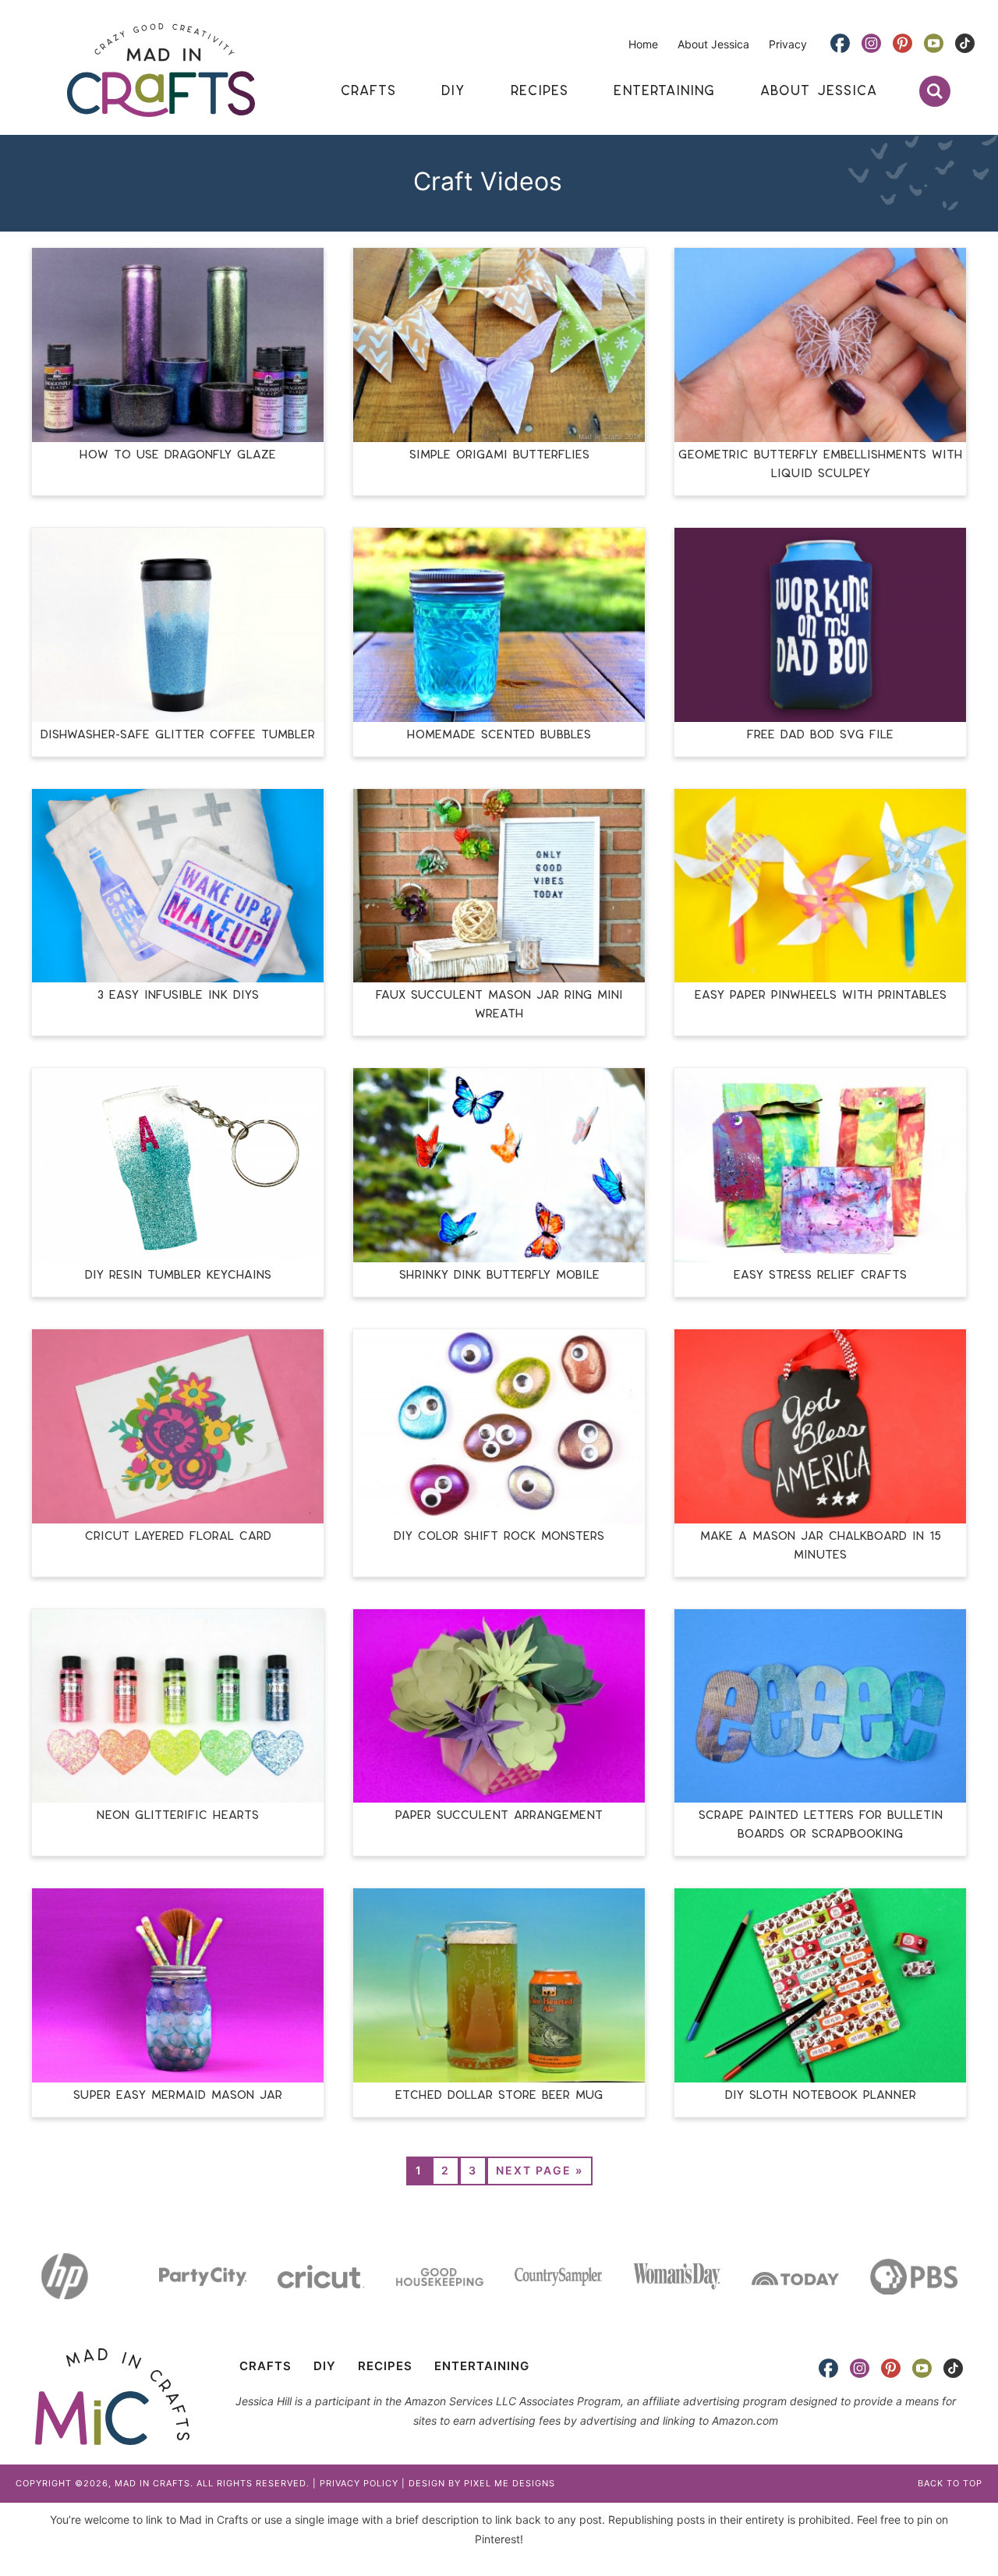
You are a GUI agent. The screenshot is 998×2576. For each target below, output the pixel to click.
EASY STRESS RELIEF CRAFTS (820, 1275)
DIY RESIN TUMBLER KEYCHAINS (178, 1275)
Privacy (788, 44)
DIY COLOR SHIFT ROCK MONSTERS (499, 1536)
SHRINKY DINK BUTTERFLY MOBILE (499, 1275)
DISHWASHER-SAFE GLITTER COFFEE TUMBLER (178, 735)
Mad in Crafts (161, 70)
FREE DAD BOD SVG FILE (820, 735)
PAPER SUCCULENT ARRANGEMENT (499, 1815)
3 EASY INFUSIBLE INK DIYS (178, 995)
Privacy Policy (359, 2483)
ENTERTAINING (482, 2366)
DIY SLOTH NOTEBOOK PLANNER (821, 2095)
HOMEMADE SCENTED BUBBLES (499, 735)
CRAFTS (265, 2366)
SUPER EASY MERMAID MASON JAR (178, 2095)
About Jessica (713, 44)
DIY (325, 2366)
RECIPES (385, 2366)
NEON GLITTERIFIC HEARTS (178, 1815)
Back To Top (950, 2483)
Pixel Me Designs (510, 2483)
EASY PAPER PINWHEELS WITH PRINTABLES (821, 995)
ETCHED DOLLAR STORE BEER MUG (499, 2095)
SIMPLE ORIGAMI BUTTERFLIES (499, 455)
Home (643, 44)
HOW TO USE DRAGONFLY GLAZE (178, 455)
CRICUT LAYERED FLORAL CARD (178, 1536)
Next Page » (540, 2170)
